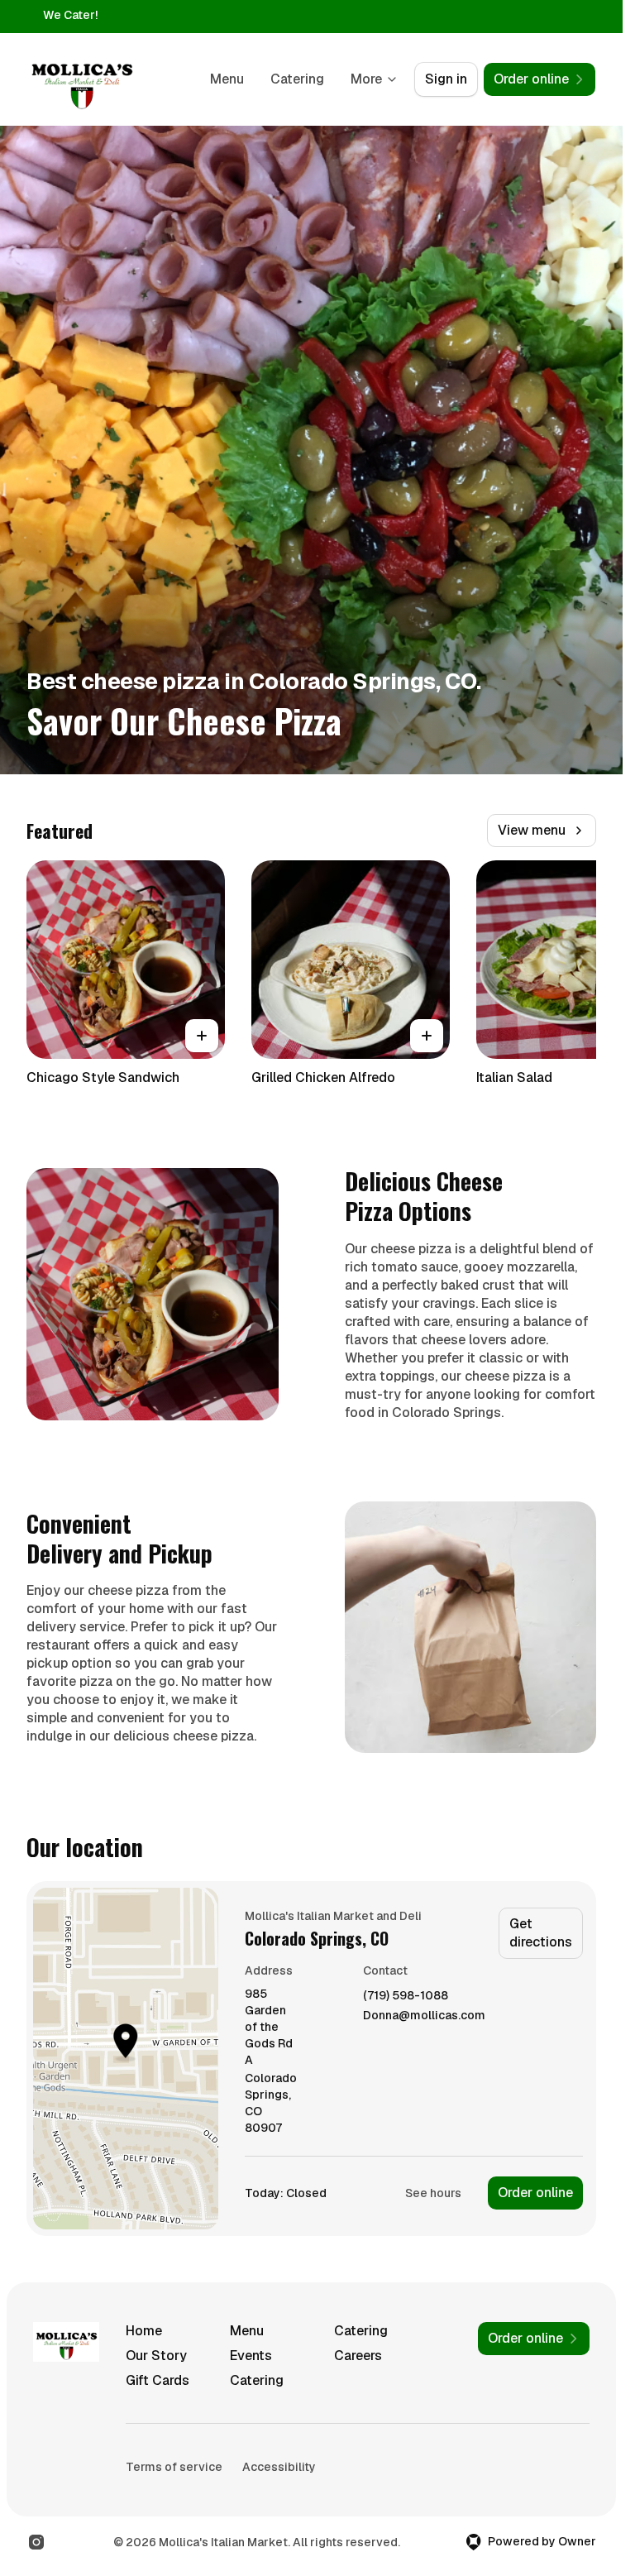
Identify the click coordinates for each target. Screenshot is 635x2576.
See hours (433, 2193)
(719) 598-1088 (406, 1996)
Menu (227, 79)
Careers (358, 2356)
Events (251, 2356)
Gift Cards (158, 2380)
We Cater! (70, 15)
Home (144, 2331)
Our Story (156, 2356)
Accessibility (279, 2467)
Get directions (541, 1933)
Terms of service (174, 2467)
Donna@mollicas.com (424, 2016)
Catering (297, 79)
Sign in (446, 79)
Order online (535, 2193)
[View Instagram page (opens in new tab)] (36, 2542)
